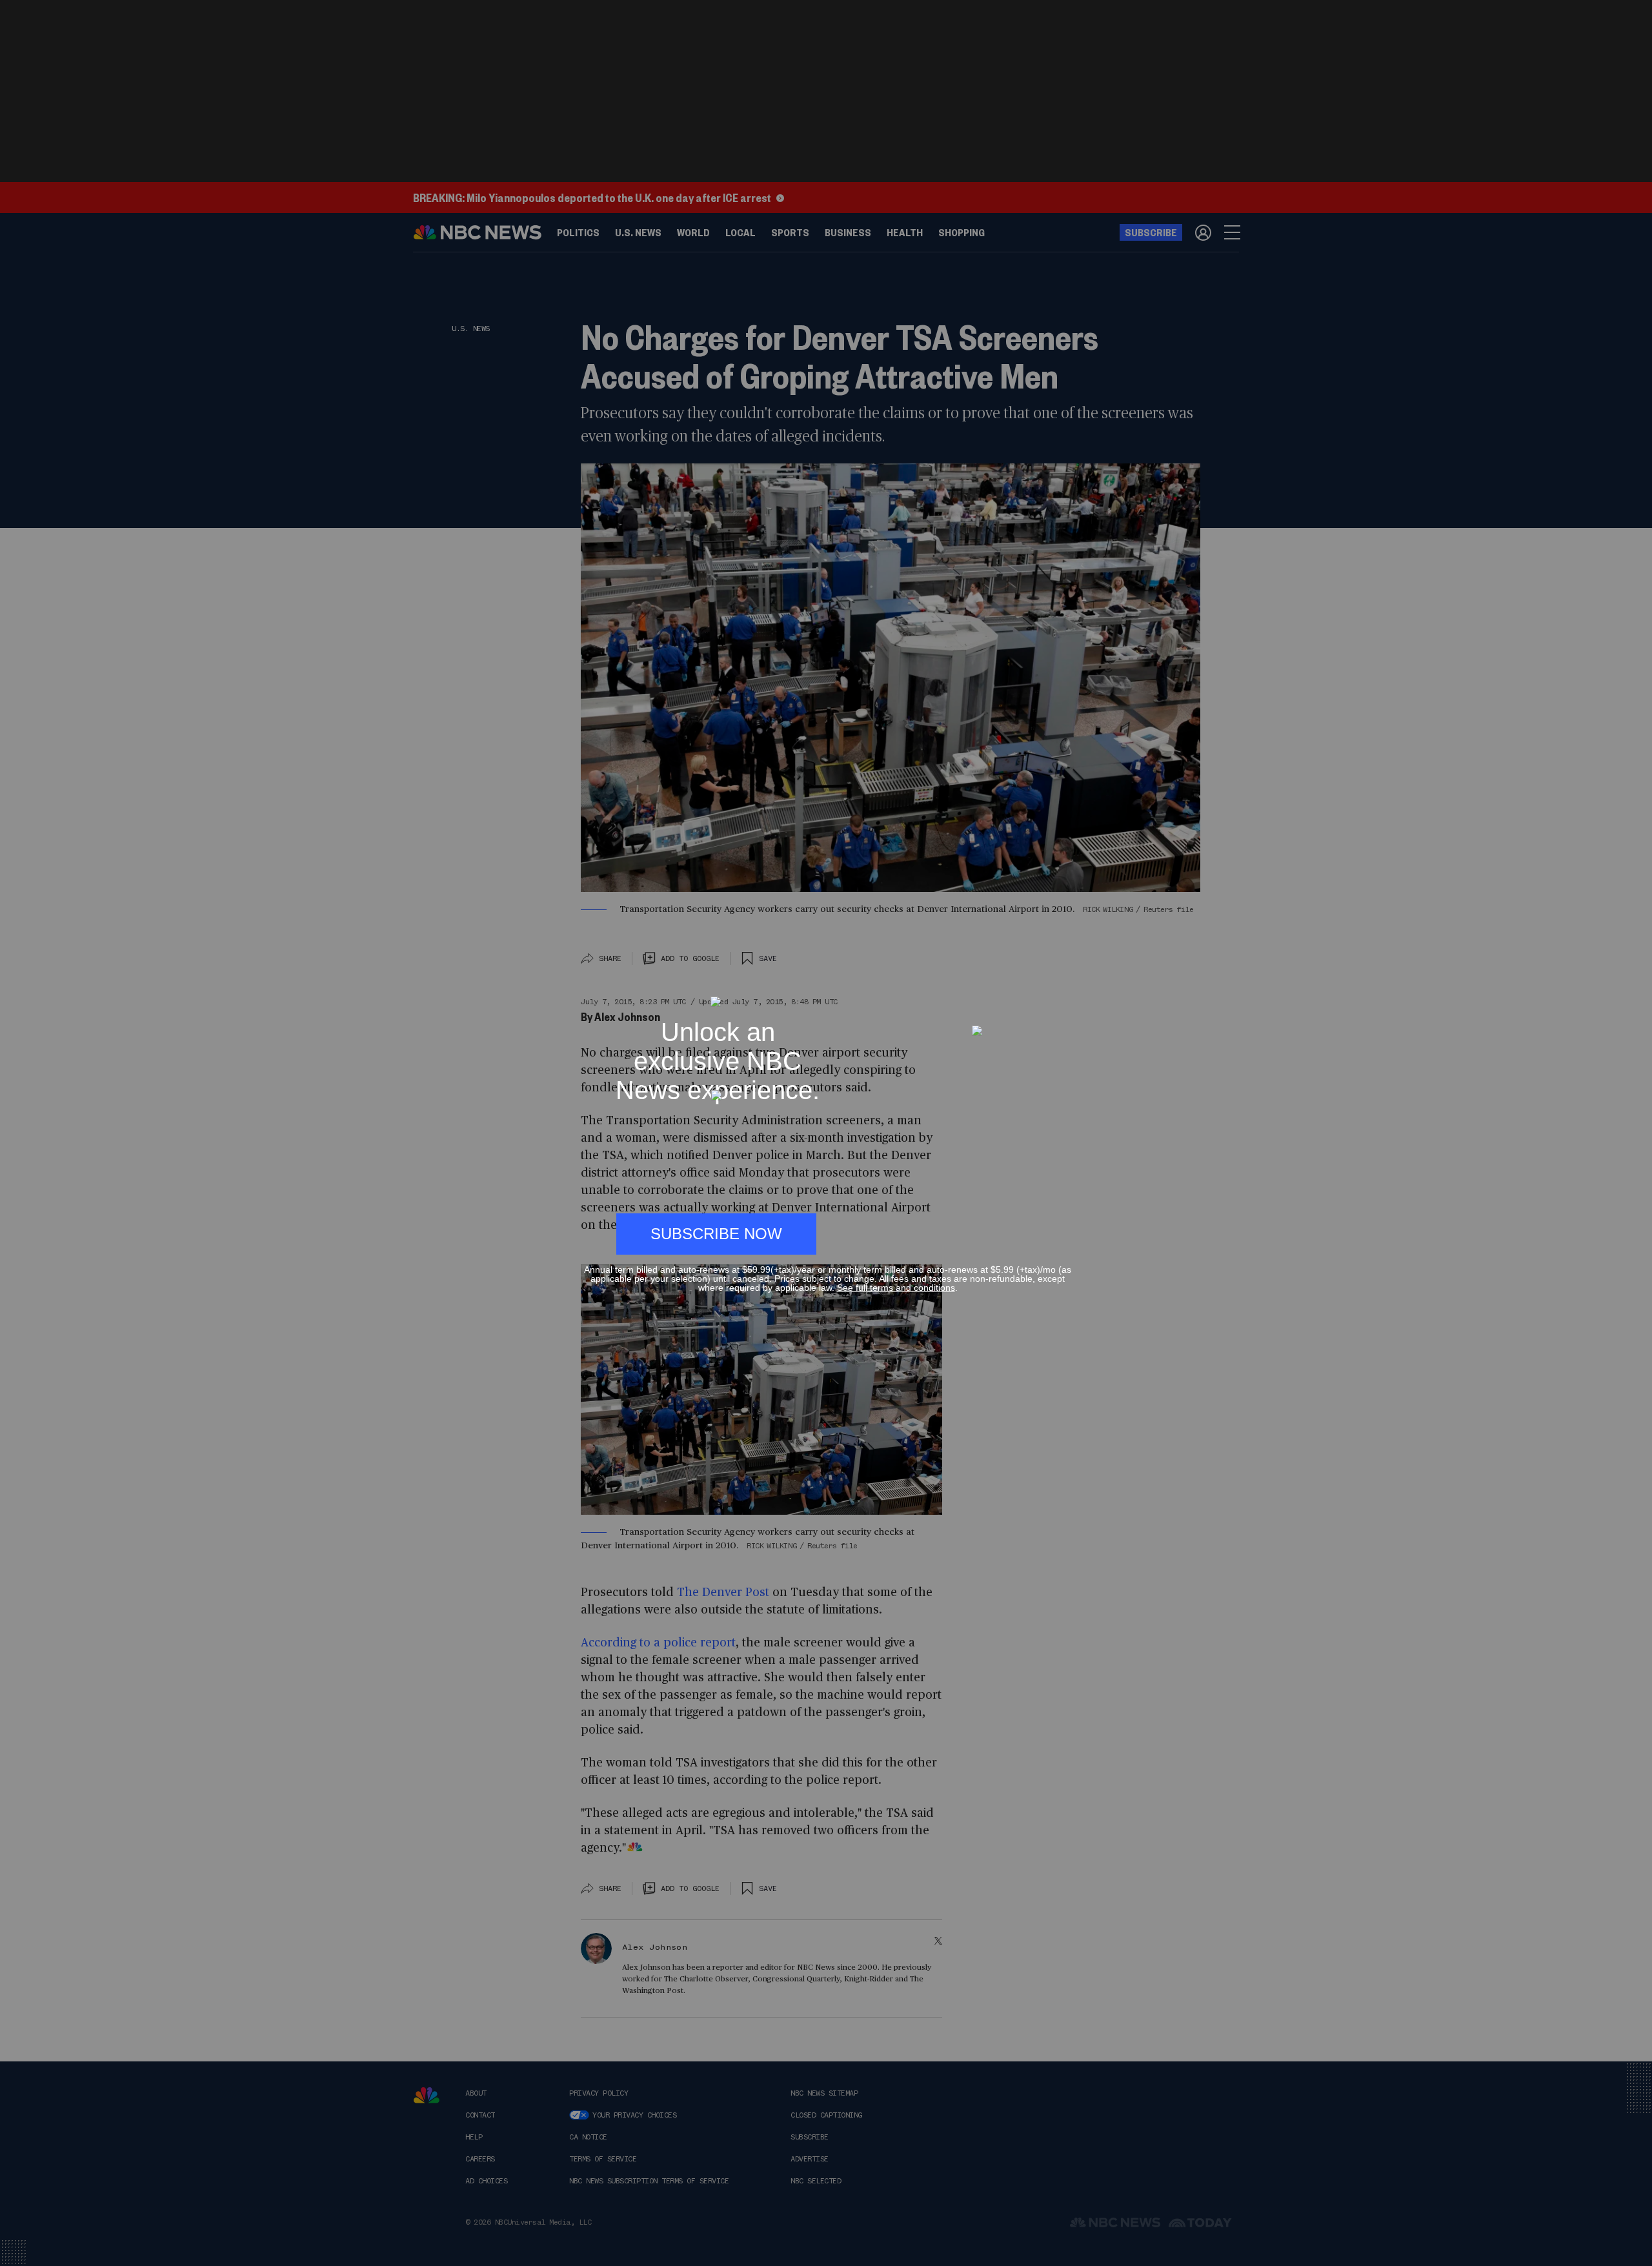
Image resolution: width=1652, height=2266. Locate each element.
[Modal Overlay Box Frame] (826, 1133)
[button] (1066, 990)
